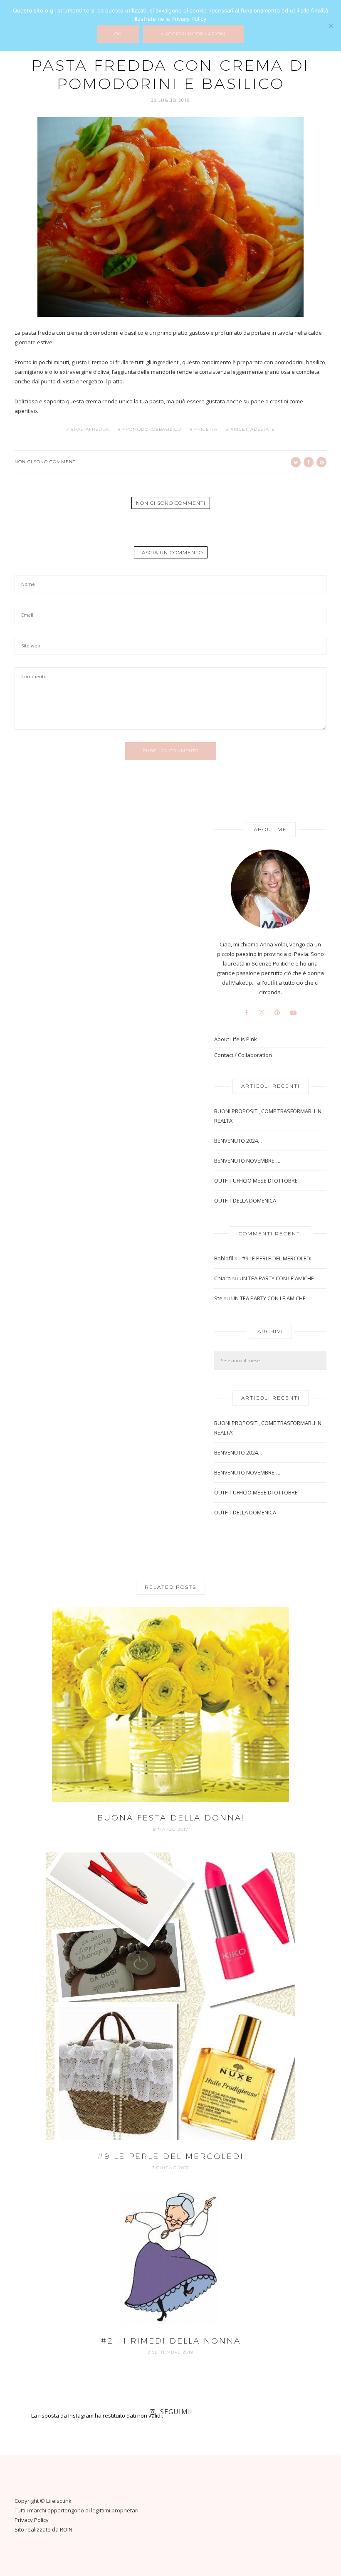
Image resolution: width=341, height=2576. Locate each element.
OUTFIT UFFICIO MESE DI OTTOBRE (256, 1181)
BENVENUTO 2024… (238, 1141)
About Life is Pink (236, 1039)
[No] (331, 26)
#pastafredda (90, 430)
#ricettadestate (253, 430)
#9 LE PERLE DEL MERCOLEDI (277, 1258)
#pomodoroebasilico (152, 430)
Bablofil (224, 1258)
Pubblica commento (171, 751)
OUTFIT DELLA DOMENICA (245, 1200)
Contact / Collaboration (243, 1055)
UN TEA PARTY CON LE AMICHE (277, 1278)
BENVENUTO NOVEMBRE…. (247, 1161)
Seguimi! (176, 2412)
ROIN (66, 2529)
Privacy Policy (32, 2520)
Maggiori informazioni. (194, 34)
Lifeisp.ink (59, 2501)
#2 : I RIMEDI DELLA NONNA (171, 2341)
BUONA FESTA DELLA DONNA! (171, 1818)
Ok (118, 34)
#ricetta (206, 430)
